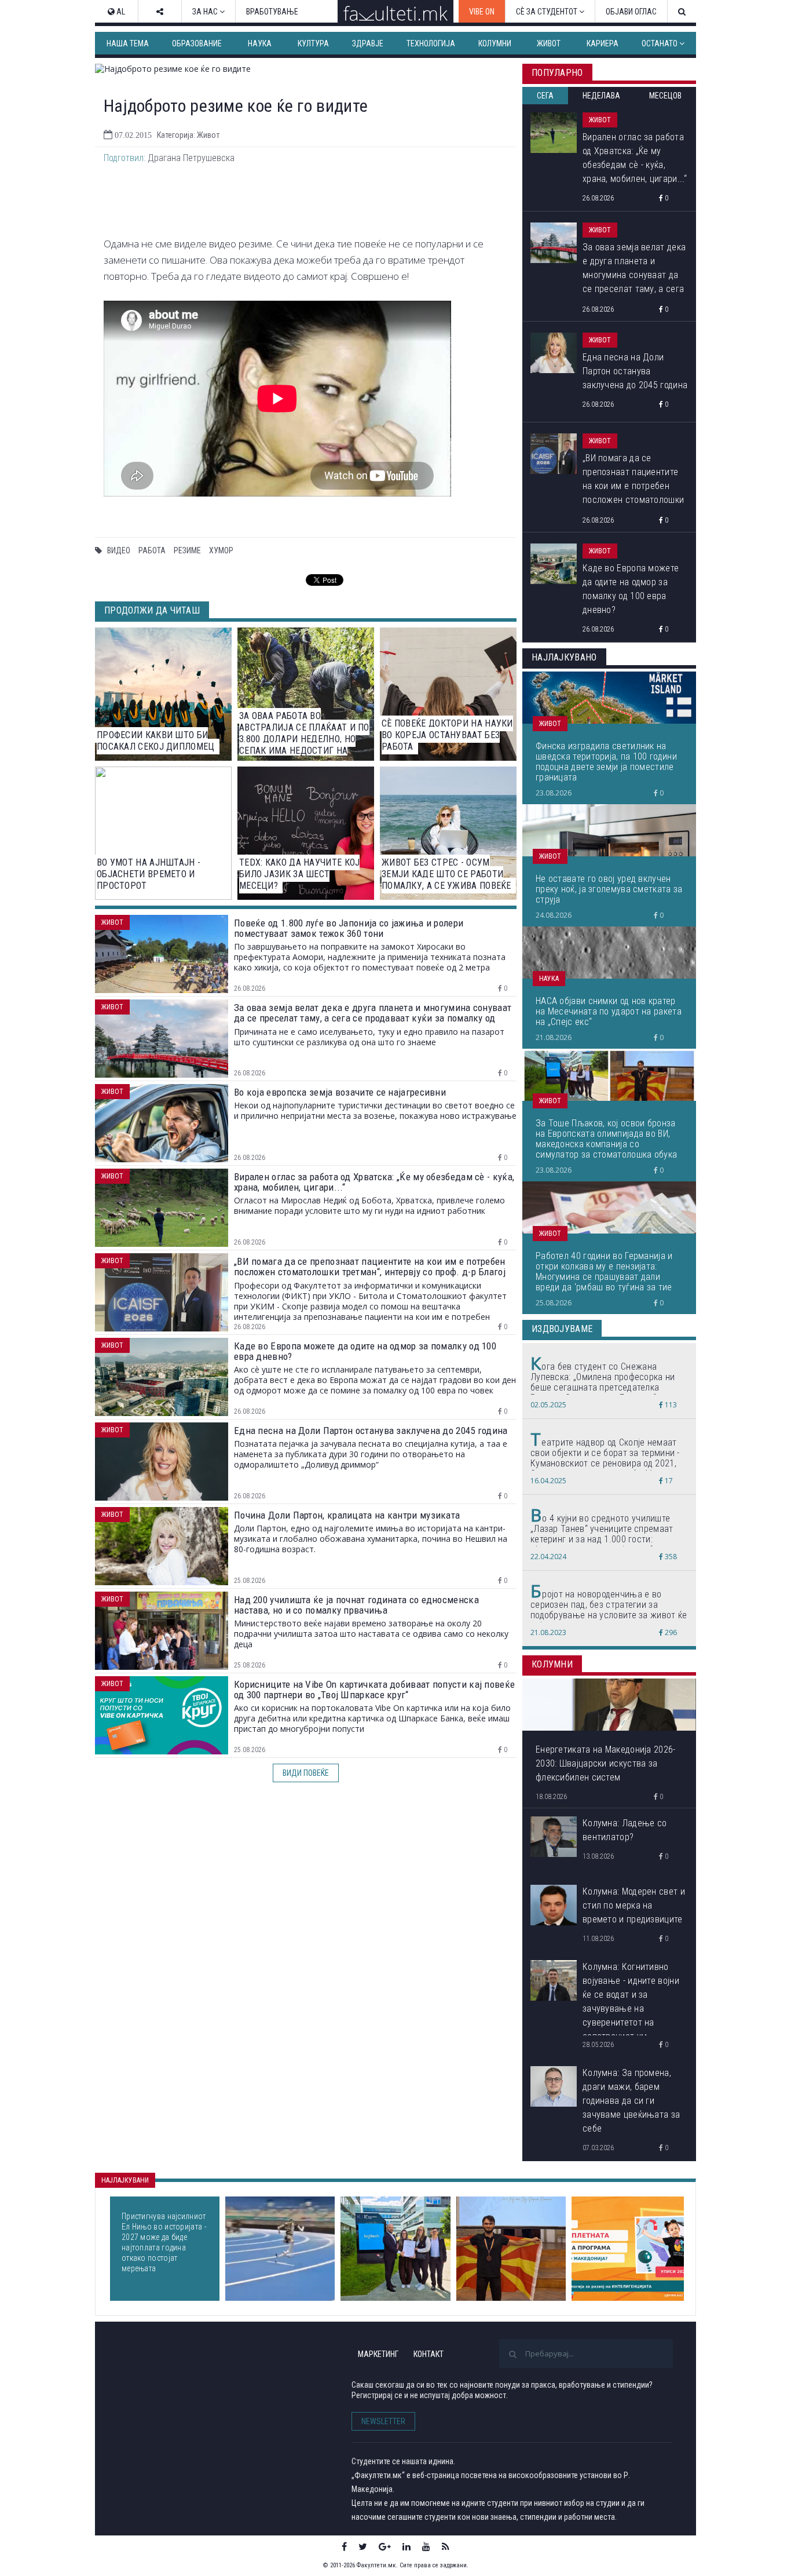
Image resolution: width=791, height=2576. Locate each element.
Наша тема (128, 43)
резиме (187, 550)
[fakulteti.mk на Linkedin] (407, 2546)
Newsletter (383, 2421)
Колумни (495, 43)
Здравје (368, 43)
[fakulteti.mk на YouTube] (426, 2546)
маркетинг (378, 2354)
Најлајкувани (125, 2180)
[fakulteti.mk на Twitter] (363, 2546)
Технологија (431, 43)
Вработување (272, 12)
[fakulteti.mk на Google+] (385, 2546)
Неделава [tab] (601, 96)
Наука (260, 43)
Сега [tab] (545, 96)
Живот (549, 43)
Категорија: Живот (188, 135)
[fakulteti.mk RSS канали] (446, 2546)
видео (119, 550)
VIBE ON (482, 12)
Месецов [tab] (665, 96)
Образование (197, 43)
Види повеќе (306, 1773)
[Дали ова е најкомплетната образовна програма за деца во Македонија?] (628, 2249)
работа (152, 550)
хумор (221, 550)
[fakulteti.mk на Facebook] (344, 2546)
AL (120, 12)
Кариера (603, 43)
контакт (429, 2354)
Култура (313, 43)
